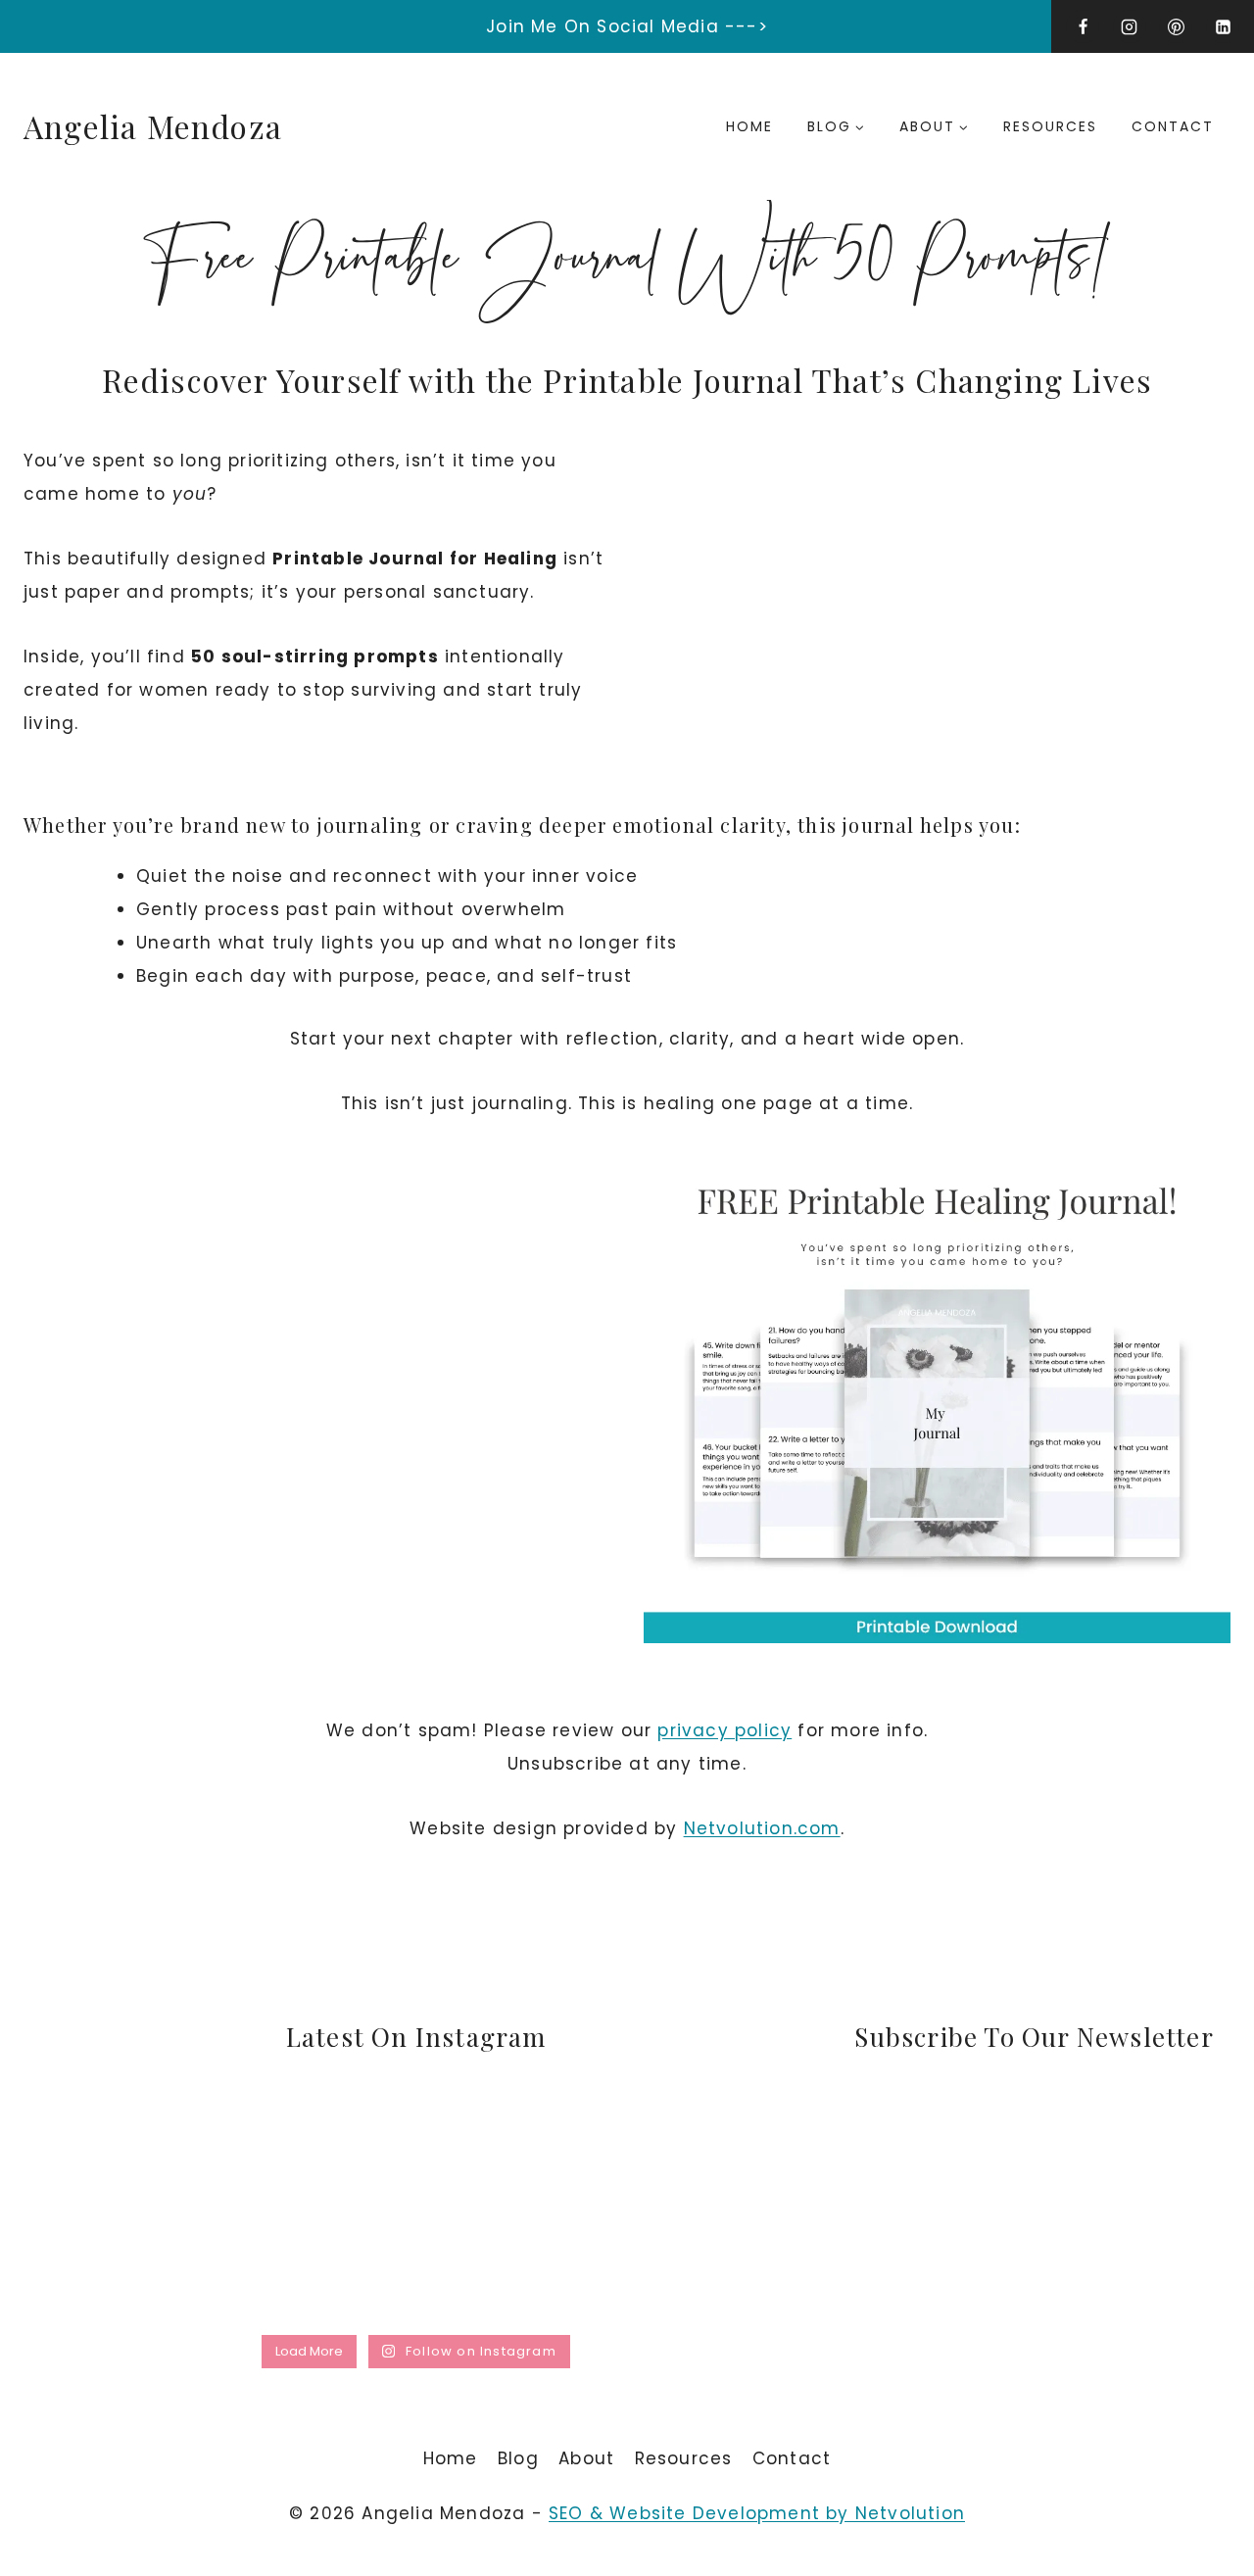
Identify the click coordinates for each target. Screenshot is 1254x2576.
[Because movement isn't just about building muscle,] (516, 2150)
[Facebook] (1083, 26)
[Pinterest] (1176, 26)
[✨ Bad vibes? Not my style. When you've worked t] (118, 2265)
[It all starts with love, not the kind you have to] (714, 2150)
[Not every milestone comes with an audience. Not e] (317, 2265)
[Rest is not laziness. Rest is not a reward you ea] (714, 2265)
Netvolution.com (762, 1828)
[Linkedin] (1223, 26)
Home (749, 126)
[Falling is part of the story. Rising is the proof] (118, 2150)
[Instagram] (1130, 26)
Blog (518, 2458)
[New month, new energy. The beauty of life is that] (516, 2265)
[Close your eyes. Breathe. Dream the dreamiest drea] (317, 2150)
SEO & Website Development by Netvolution (757, 2513)
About (586, 2458)
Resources (1050, 126)
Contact (1173, 126)
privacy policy (724, 1730)
